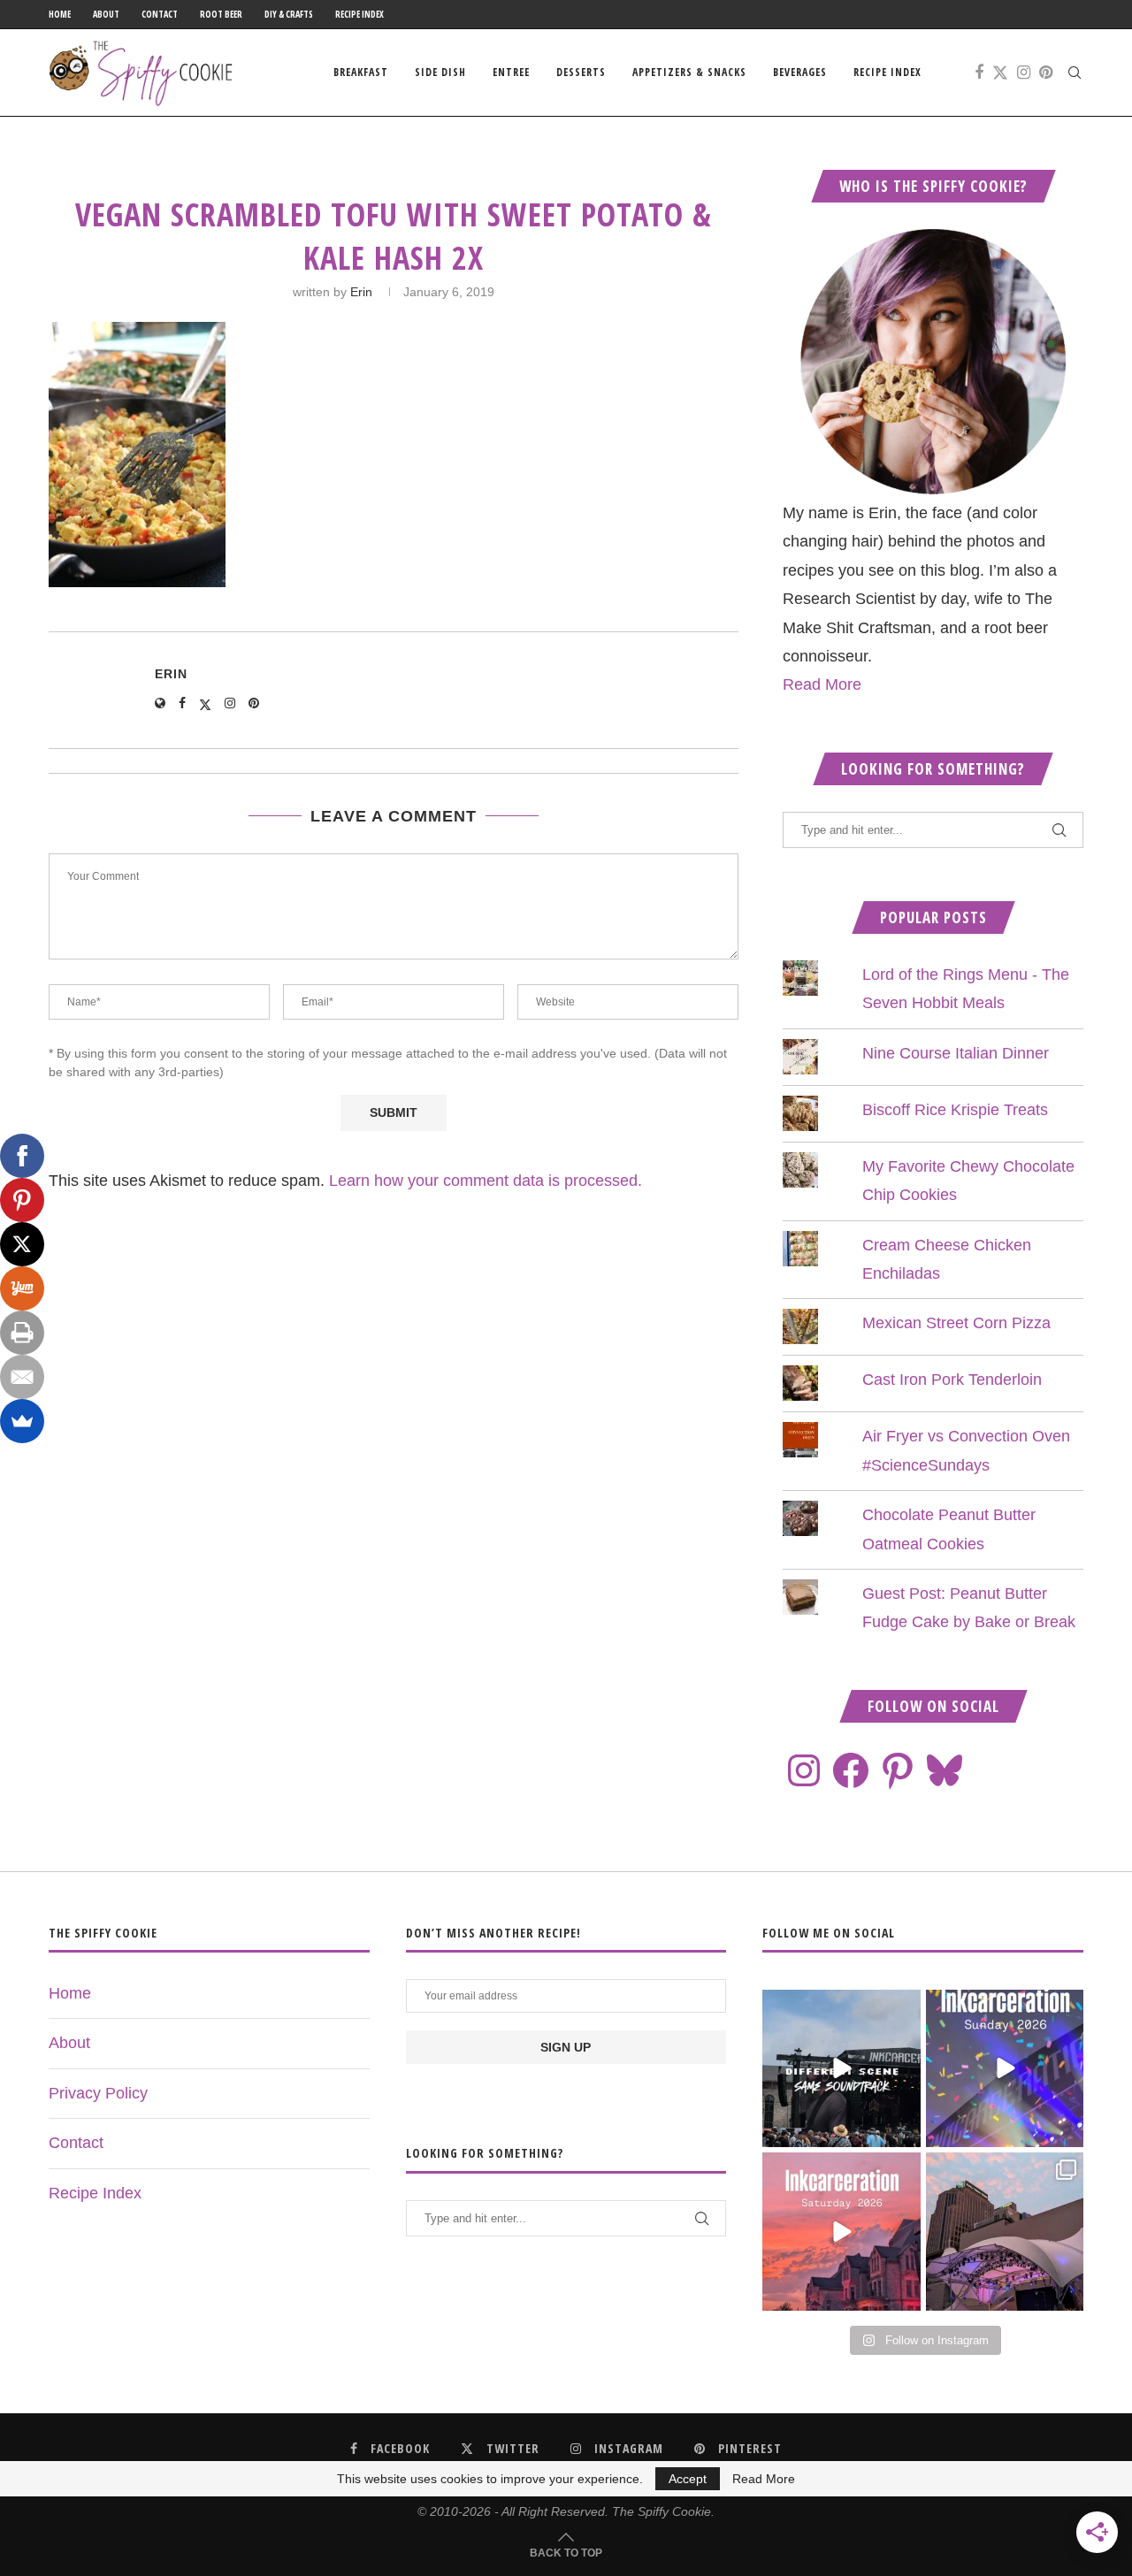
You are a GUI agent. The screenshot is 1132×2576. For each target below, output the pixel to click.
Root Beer (221, 14)
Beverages (800, 72)
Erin (361, 292)
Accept (688, 2479)
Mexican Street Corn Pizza (956, 1323)
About (106, 14)
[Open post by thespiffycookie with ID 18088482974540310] (841, 2068)
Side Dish (440, 72)
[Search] (1075, 73)
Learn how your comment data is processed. (486, 1181)
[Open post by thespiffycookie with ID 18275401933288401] (841, 2231)
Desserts (581, 72)
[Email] (22, 1377)
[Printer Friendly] (22, 1333)
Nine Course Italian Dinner (956, 1053)
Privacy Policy (98, 2093)
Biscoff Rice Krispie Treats (955, 1110)
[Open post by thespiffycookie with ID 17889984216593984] (1005, 2231)
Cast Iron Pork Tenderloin (952, 1380)
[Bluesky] (945, 1770)
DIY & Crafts (289, 14)
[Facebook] (979, 73)
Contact (160, 14)
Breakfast (361, 72)
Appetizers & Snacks (689, 72)
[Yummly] (22, 1288)
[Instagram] (1024, 73)
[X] (22, 1244)
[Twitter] (1000, 73)
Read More (822, 684)
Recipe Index (359, 14)
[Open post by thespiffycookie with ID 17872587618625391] (1005, 2068)
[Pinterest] (1046, 73)
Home (60, 14)
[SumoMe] (22, 1421)
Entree (511, 72)
